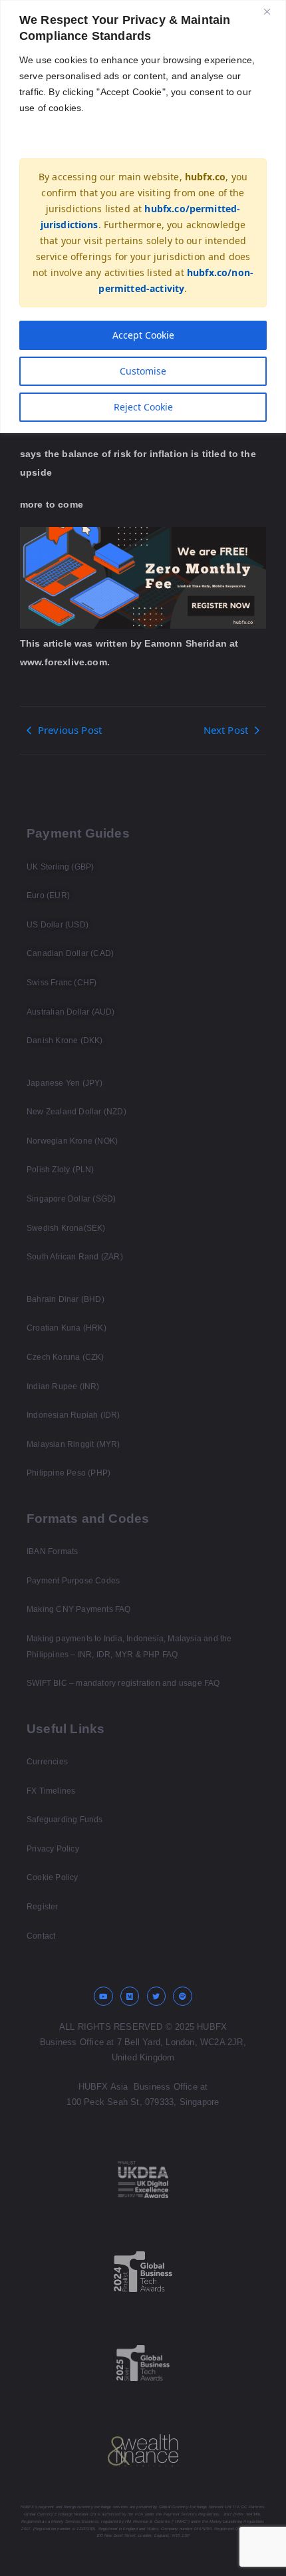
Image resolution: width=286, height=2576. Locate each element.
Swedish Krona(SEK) (66, 1228)
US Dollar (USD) (58, 925)
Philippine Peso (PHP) (69, 1473)
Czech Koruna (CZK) (66, 1357)
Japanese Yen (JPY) (65, 1083)
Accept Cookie (143, 335)
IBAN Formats (52, 1551)
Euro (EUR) (48, 895)
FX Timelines (51, 1791)
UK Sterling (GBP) (60, 867)
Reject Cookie (143, 407)
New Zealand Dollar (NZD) (76, 1112)
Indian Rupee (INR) (63, 1386)
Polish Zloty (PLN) (61, 1170)
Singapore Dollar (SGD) (71, 1199)
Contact (41, 1936)
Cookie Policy (53, 1877)
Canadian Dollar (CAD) (70, 953)
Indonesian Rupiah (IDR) (73, 1415)
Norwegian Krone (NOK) (72, 1141)
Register (43, 1907)
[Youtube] (103, 1996)
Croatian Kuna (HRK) (67, 1328)
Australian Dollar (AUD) (71, 1012)
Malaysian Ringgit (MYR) (73, 1444)
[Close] (272, 11)
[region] (143, 217)
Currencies (47, 1762)
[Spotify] (183, 1996)
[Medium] (130, 1996)
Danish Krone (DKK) (65, 1041)
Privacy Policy (53, 1849)
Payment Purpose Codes (73, 1581)
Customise (143, 371)
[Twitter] (157, 1996)
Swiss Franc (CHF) (62, 983)
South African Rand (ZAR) (75, 1257)
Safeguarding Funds (65, 1820)
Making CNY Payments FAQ (79, 1609)
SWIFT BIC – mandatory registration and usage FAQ (123, 1683)
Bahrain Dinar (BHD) (66, 1299)
